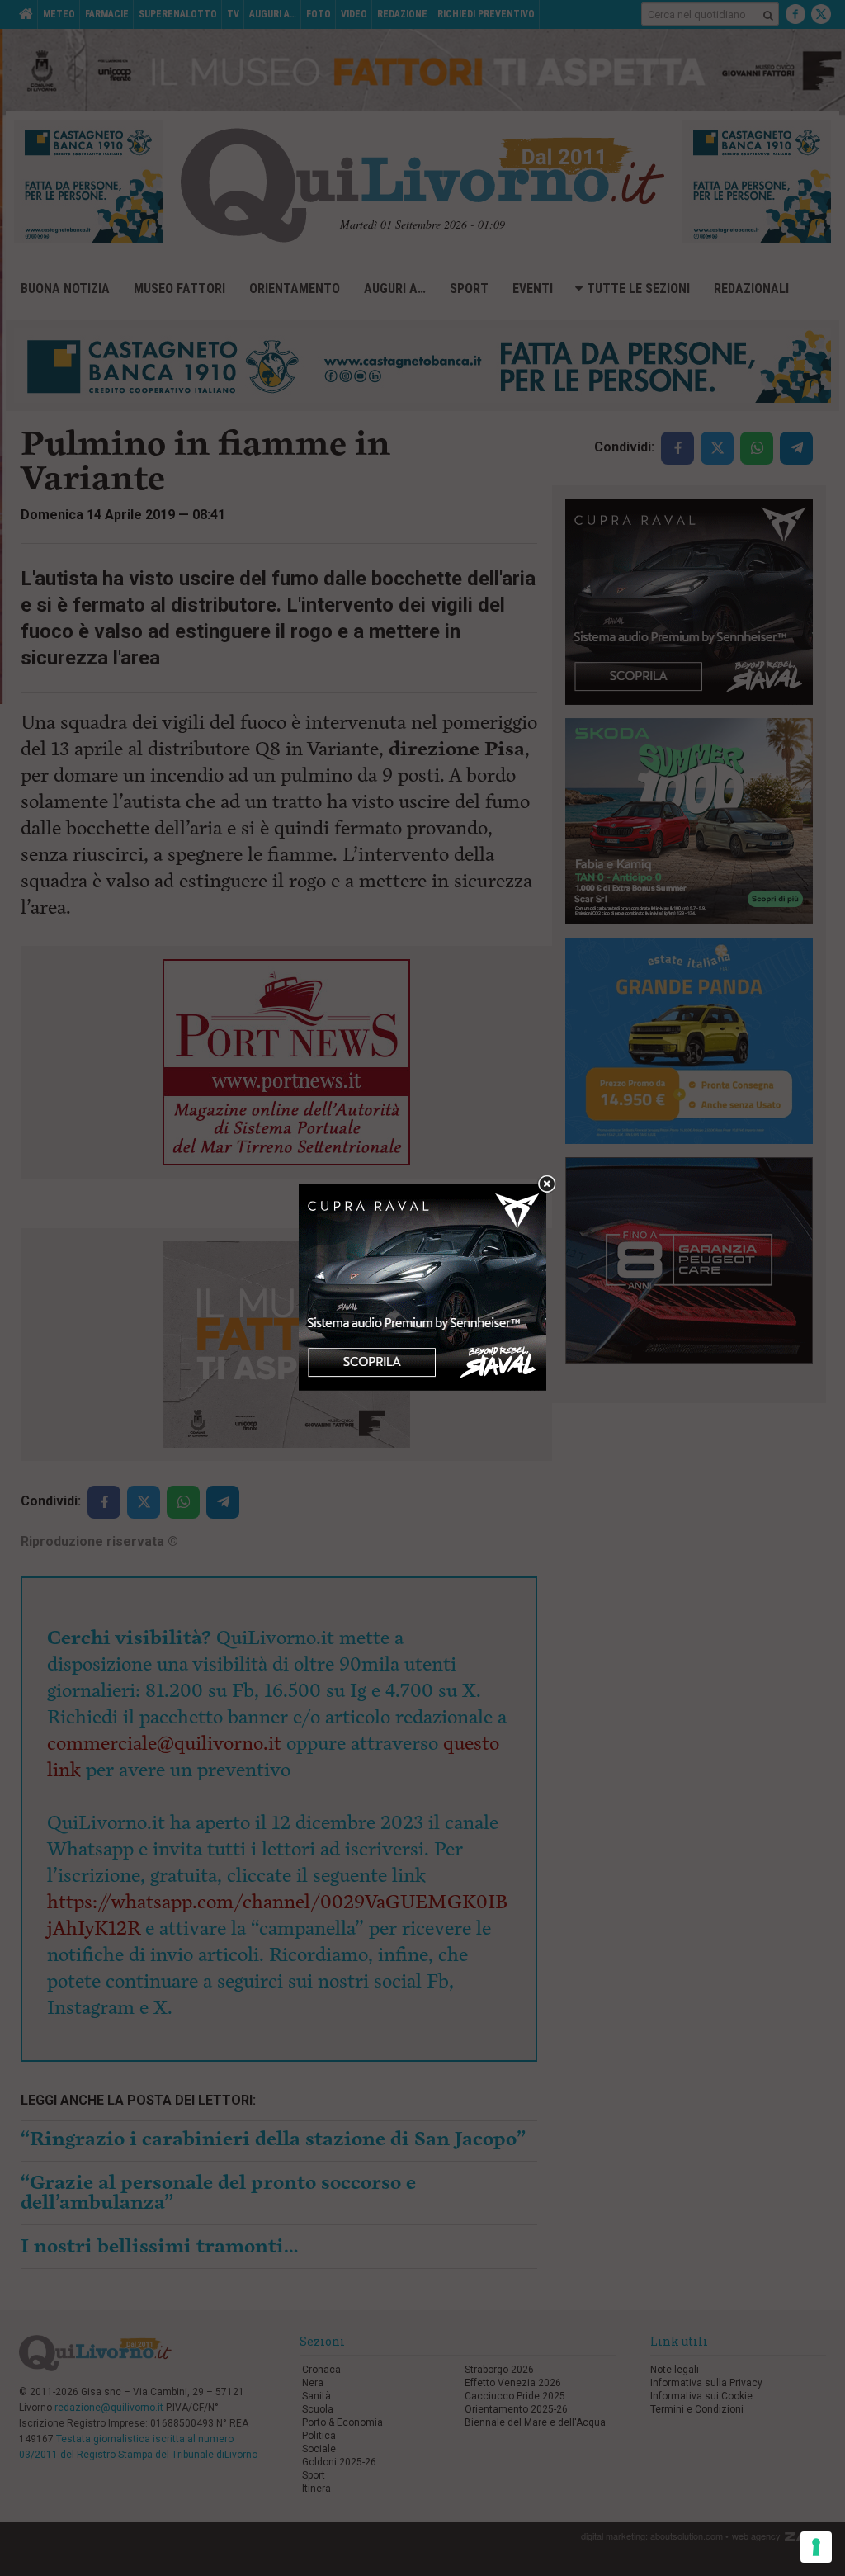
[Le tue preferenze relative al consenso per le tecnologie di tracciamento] (816, 2547)
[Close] (547, 1185)
